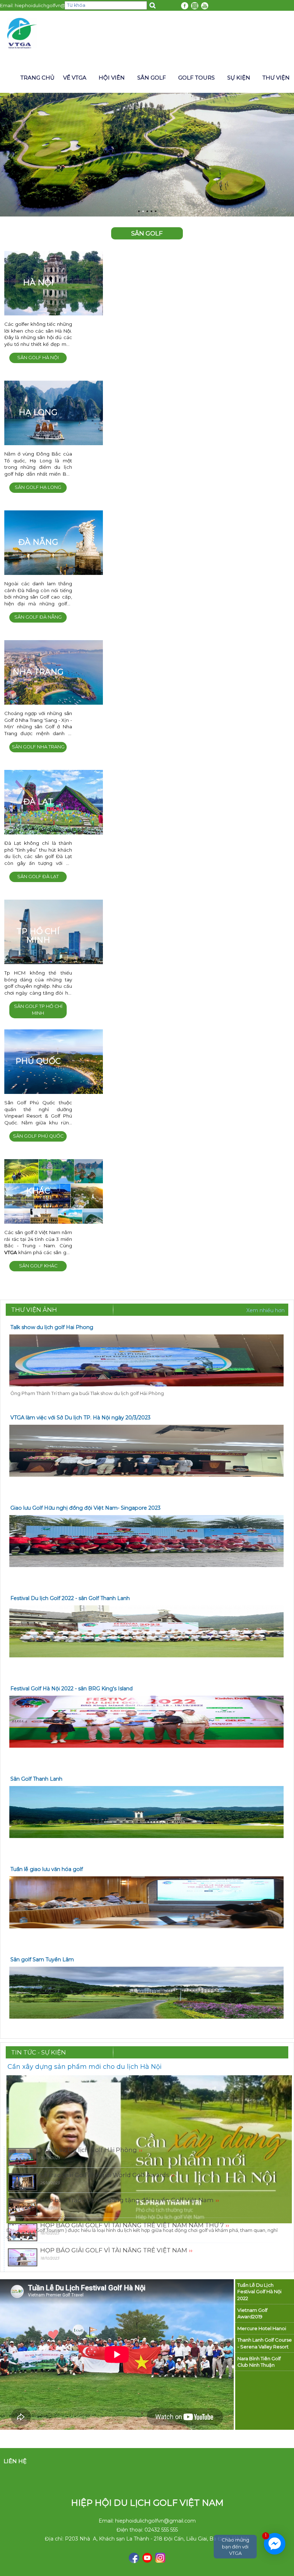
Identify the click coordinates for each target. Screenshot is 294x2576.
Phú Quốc (38, 1061)
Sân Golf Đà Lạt (38, 877)
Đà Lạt (38, 802)
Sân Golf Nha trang (38, 747)
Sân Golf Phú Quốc (38, 1136)
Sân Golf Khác (38, 1266)
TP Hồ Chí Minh (38, 936)
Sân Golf (152, 78)
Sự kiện (239, 78)
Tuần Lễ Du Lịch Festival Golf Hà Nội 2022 (259, 2292)
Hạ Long (38, 412)
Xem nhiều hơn (265, 1310)
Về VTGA (75, 78)
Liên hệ (15, 2461)
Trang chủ (37, 78)
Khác (38, 1191)
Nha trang (38, 672)
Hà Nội (38, 283)
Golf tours (196, 78)
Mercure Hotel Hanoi (262, 2328)
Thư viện (276, 78)
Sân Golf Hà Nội (38, 358)
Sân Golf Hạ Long (38, 487)
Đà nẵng (38, 542)
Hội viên (112, 78)
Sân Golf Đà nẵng (38, 617)
